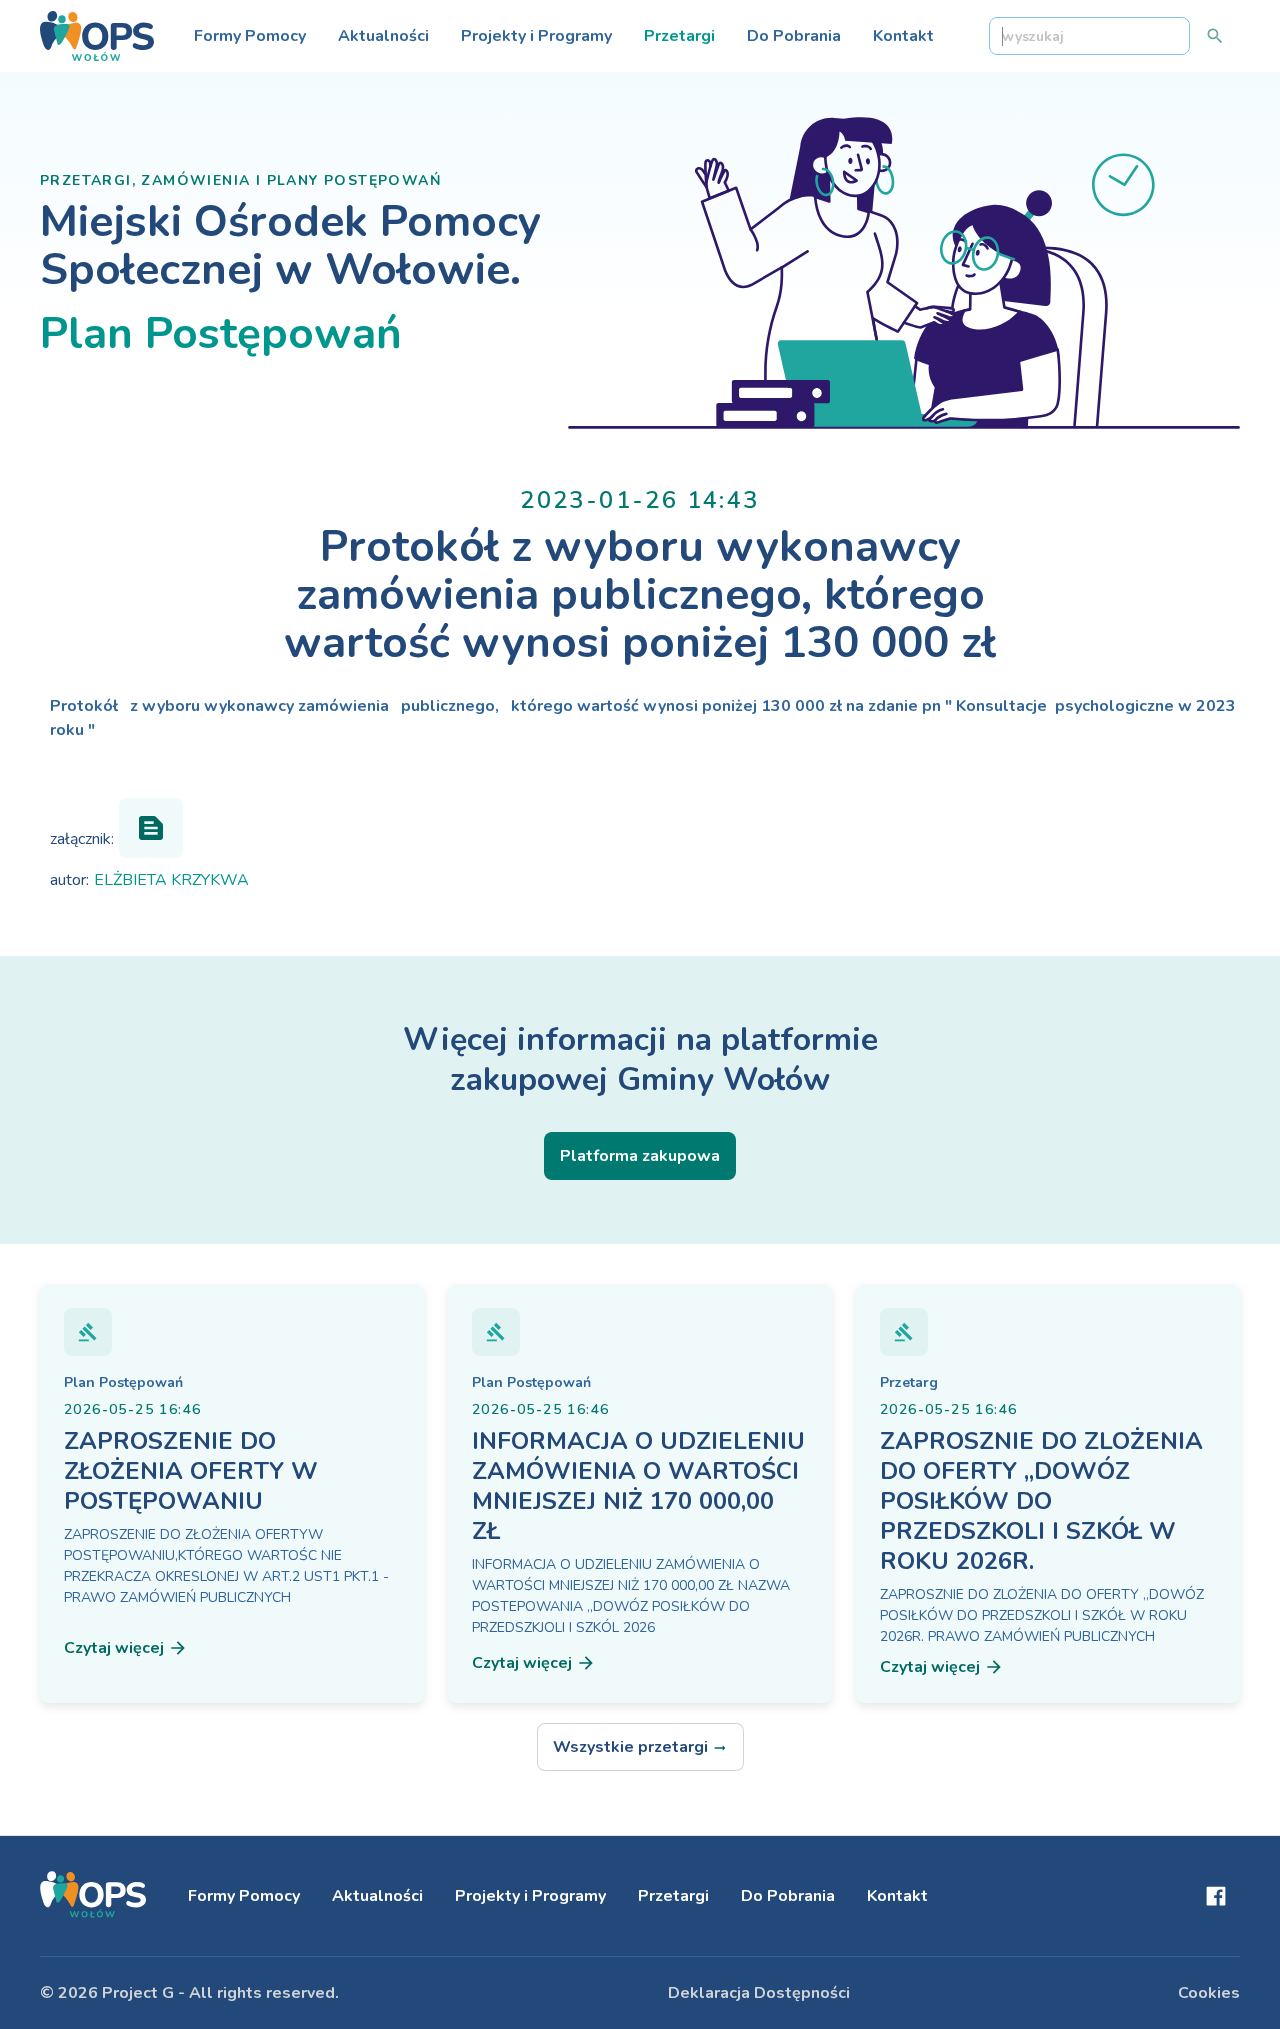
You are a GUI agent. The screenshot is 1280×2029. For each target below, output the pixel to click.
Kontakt (903, 36)
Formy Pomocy (250, 36)
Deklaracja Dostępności (759, 1993)
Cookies (1209, 1993)
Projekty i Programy (536, 36)
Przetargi (679, 36)
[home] (97, 36)
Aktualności (383, 36)
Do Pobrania (794, 36)
